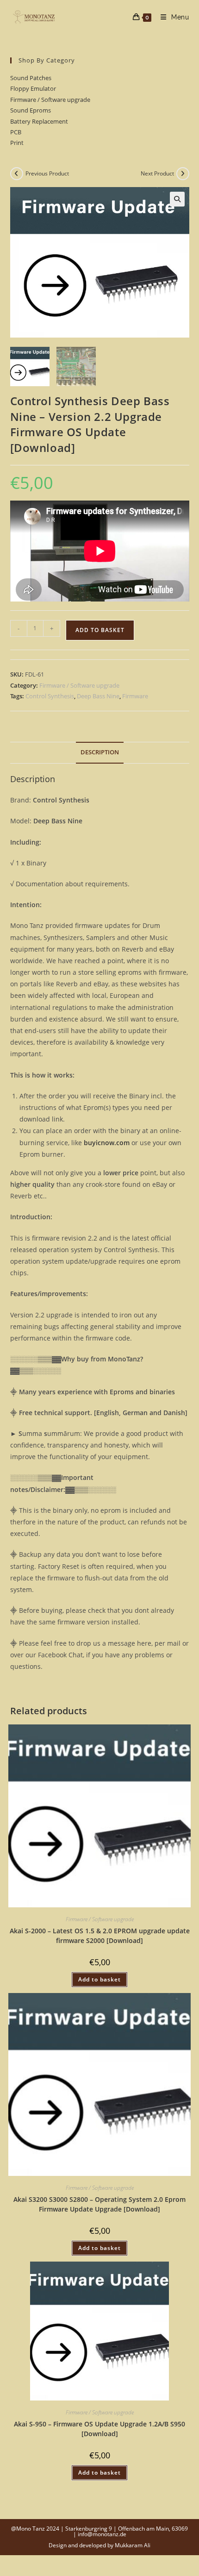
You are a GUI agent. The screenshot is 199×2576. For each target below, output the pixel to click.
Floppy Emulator (33, 88)
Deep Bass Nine (98, 696)
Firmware (135, 696)
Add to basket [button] (99, 1979)
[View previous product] (17, 174)
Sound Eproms (31, 110)
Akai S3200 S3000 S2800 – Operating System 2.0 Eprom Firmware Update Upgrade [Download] (99, 2204)
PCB (16, 132)
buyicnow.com (107, 1143)
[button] (177, 199)
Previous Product (47, 173)
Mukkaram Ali (133, 2545)
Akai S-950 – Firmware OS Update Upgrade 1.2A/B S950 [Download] (99, 2429)
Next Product (157, 173)
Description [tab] (100, 752)
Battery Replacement (39, 121)
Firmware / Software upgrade (50, 100)
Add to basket (100, 630)
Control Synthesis (50, 696)
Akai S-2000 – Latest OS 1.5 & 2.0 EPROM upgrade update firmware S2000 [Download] (100, 1936)
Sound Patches (31, 78)
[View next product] (183, 174)
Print (17, 143)
